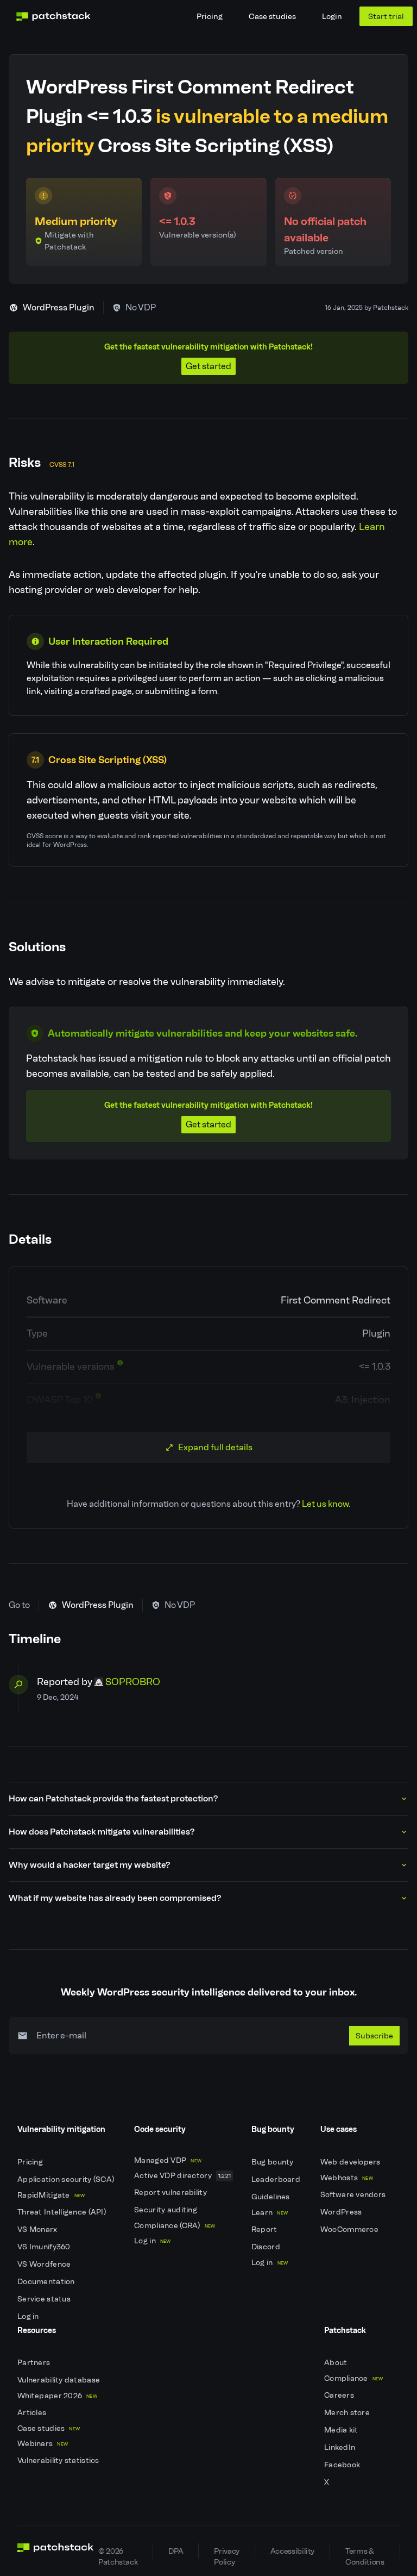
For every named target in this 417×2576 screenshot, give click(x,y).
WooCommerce (350, 2229)
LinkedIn (341, 2447)
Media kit (342, 2430)
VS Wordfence (45, 2264)
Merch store (348, 2413)
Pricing (210, 16)
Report (265, 2229)
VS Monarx (38, 2229)
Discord (267, 2247)
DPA (176, 2551)
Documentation (47, 2282)
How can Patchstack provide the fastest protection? (113, 1798)
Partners (35, 2363)
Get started (208, 366)
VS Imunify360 (45, 2247)
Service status (45, 2299)
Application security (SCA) (67, 2179)
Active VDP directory (182, 2176)
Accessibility (292, 2551)
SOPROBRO (133, 1682)
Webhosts (347, 2178)
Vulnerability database (59, 2380)
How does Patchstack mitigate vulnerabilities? (102, 1832)
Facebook (343, 2465)
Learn (270, 2213)
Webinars (43, 2444)
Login (332, 16)
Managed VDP (168, 2160)
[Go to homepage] (56, 2551)
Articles (33, 2413)
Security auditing (166, 2210)
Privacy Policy (226, 2552)
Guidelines (271, 2197)
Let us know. (326, 1504)
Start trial (386, 16)
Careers (340, 2395)
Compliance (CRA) (175, 2226)
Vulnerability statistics (59, 2460)
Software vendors (354, 2195)
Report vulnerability (171, 2193)
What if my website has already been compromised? (115, 1898)
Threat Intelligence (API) (62, 2212)
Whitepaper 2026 (57, 2396)
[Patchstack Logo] (53, 16)
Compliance (354, 2378)
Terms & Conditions (365, 2552)
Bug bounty (273, 2162)
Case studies (272, 16)
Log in (29, 2316)
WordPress (342, 2212)
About (337, 2363)
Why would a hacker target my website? (89, 1865)
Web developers (351, 2162)
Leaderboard (277, 2179)
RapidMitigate (51, 2195)
